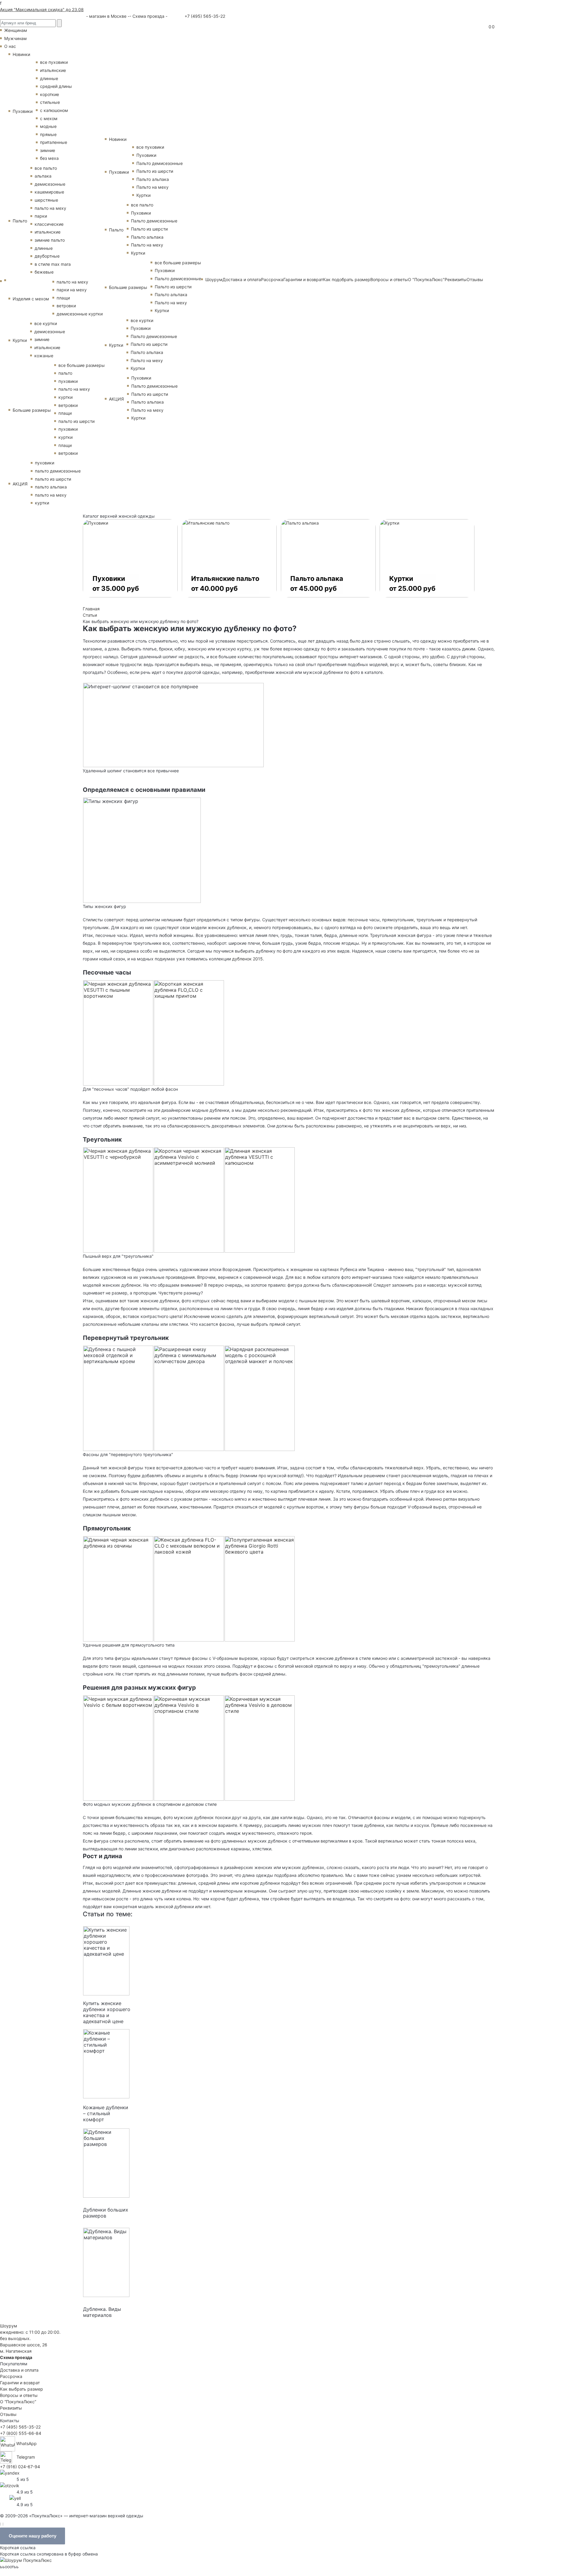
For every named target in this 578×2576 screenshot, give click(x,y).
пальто (65, 373)
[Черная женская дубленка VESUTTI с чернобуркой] (118, 1199)
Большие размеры (32, 410)
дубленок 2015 (247, 959)
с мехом (49, 118)
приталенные (54, 142)
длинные (49, 78)
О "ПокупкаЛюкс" (426, 279)
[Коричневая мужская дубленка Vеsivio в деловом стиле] (260, 1747)
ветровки (66, 306)
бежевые (44, 272)
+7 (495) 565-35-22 (204, 16)
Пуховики (23, 111)
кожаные (44, 356)
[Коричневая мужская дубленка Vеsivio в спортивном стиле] (189, 1747)
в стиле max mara (53, 264)
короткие (50, 94)
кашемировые (49, 192)
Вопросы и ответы (389, 279)
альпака (43, 176)
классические (49, 224)
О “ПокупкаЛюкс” (18, 2402)
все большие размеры (82, 365)
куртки (65, 397)
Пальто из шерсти (155, 171)
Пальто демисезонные (160, 163)
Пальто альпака (153, 179)
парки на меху (72, 290)
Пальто (20, 221)
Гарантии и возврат (303, 279)
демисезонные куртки (80, 314)
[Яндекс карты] (10, 2472)
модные (48, 126)
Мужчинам (16, 38)
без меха (49, 158)
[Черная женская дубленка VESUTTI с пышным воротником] (118, 1032)
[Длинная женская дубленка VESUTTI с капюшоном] (260, 1199)
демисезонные (50, 184)
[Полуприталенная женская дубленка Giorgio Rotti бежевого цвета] (260, 1588)
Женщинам (16, 30)
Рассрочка (272, 279)
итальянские (53, 70)
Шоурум (214, 279)
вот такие (129, 1301)
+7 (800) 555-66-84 (21, 2433)
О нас (10, 46)
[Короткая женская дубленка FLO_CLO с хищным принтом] (189, 1032)
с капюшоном (54, 110)
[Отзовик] (10, 2485)
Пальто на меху (152, 187)
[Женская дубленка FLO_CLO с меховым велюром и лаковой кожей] (189, 1588)
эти (157, 1110)
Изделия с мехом (31, 299)
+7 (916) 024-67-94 (20, 2467)
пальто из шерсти (76, 421)
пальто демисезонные (58, 471)
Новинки (21, 54)
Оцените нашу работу (33, 2536)
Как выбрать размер (22, 2389)
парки (41, 216)
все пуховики (54, 62)
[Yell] (15, 2498)
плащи (63, 298)
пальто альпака (51, 487)
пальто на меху (50, 208)
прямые (48, 134)
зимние (48, 150)
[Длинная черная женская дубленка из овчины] (118, 1588)
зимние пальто (50, 240)
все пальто (46, 168)
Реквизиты (456, 279)
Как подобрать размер (347, 279)
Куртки (20, 340)
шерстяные (46, 200)
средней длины (56, 86)
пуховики (68, 381)
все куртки (46, 323)
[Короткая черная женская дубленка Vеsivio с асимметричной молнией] (189, 1199)
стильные (50, 102)
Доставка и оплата (242, 279)
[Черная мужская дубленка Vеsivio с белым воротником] (118, 1747)
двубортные (47, 256)
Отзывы (475, 279)
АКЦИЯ (20, 484)
